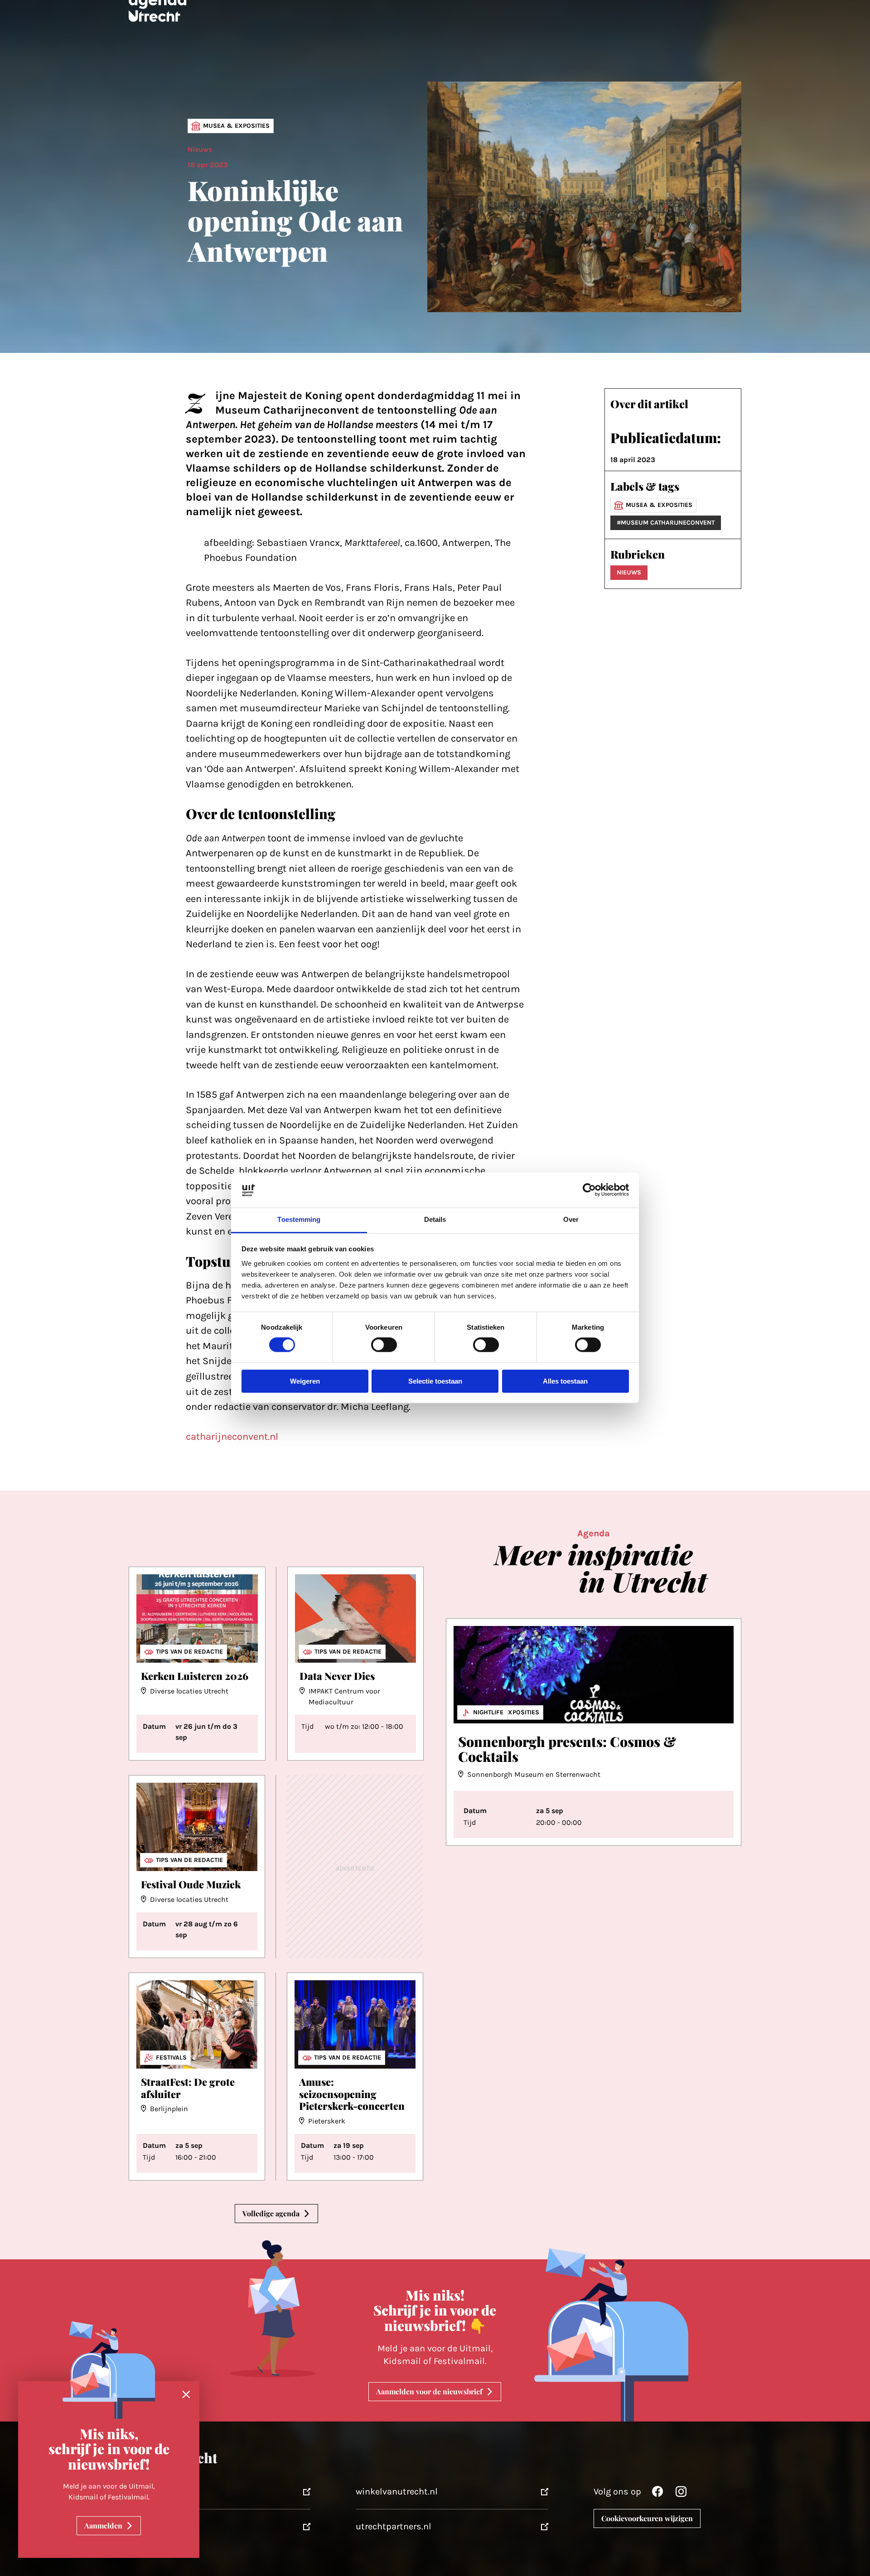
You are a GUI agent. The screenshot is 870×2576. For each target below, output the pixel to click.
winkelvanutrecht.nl (397, 2492)
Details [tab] (435, 1219)
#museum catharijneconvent (666, 523)
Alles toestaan (565, 1381)
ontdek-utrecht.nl (154, 2492)
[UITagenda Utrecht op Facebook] (657, 2494)
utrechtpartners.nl (394, 2526)
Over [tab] (571, 1219)
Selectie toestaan (435, 1381)
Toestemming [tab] (299, 1219)
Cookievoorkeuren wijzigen (647, 2518)
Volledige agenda (271, 2213)
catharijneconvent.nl (232, 1437)
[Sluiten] (186, 2395)
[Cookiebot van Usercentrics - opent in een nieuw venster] (589, 1190)
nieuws (629, 572)
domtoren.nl (143, 2526)
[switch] (384, 1345)
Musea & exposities (236, 126)
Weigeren (305, 1381)
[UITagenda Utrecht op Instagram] (681, 2494)
